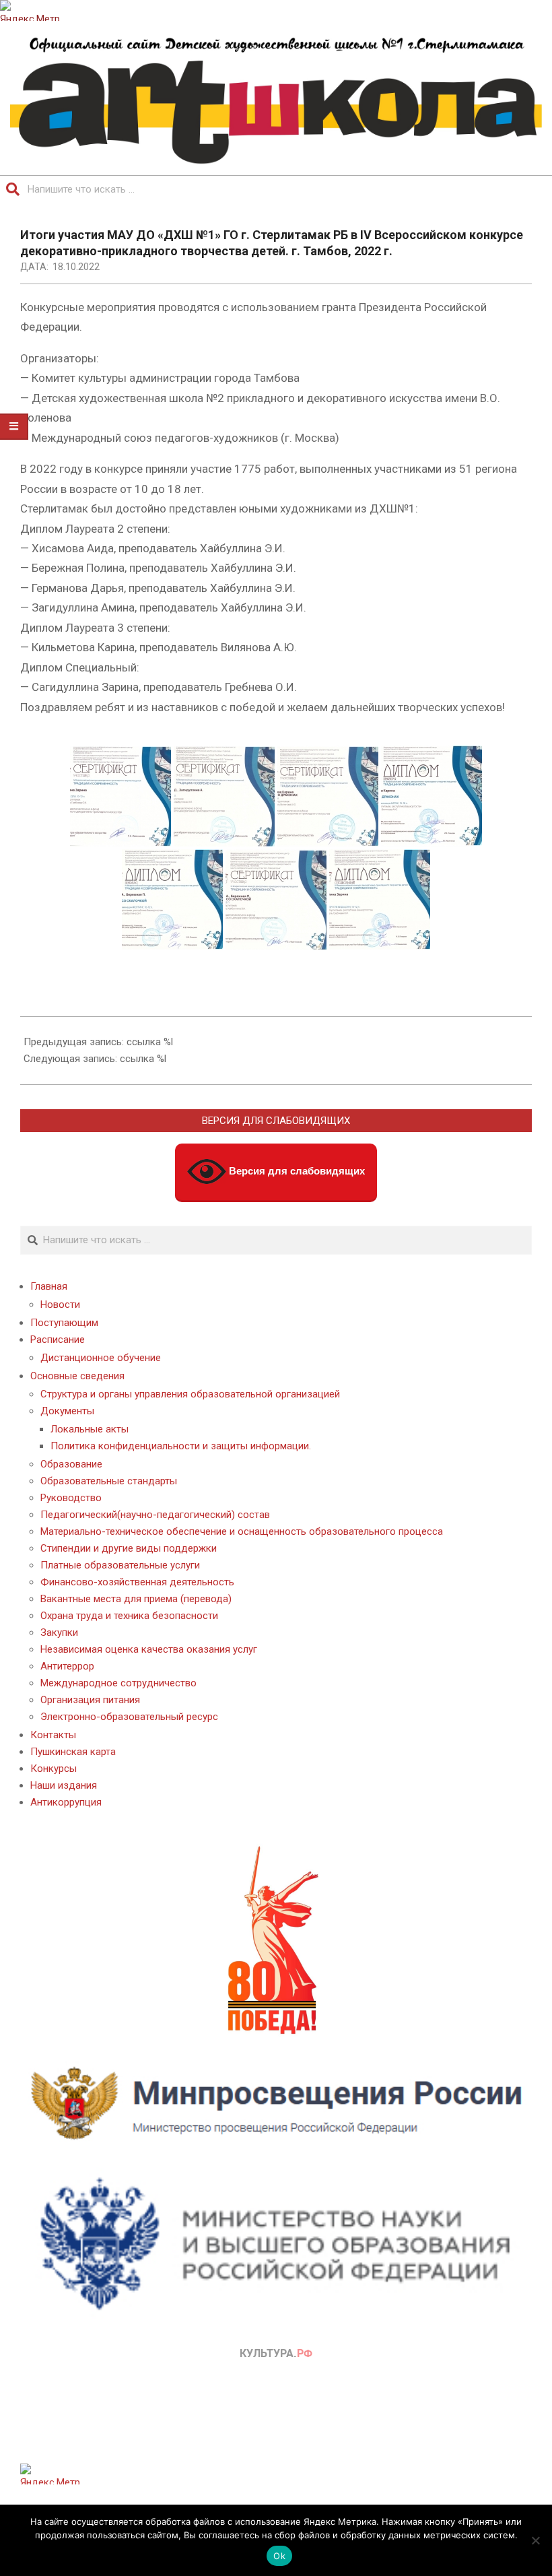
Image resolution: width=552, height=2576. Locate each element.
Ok (279, 2556)
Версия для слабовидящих (296, 1170)
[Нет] (535, 2540)
